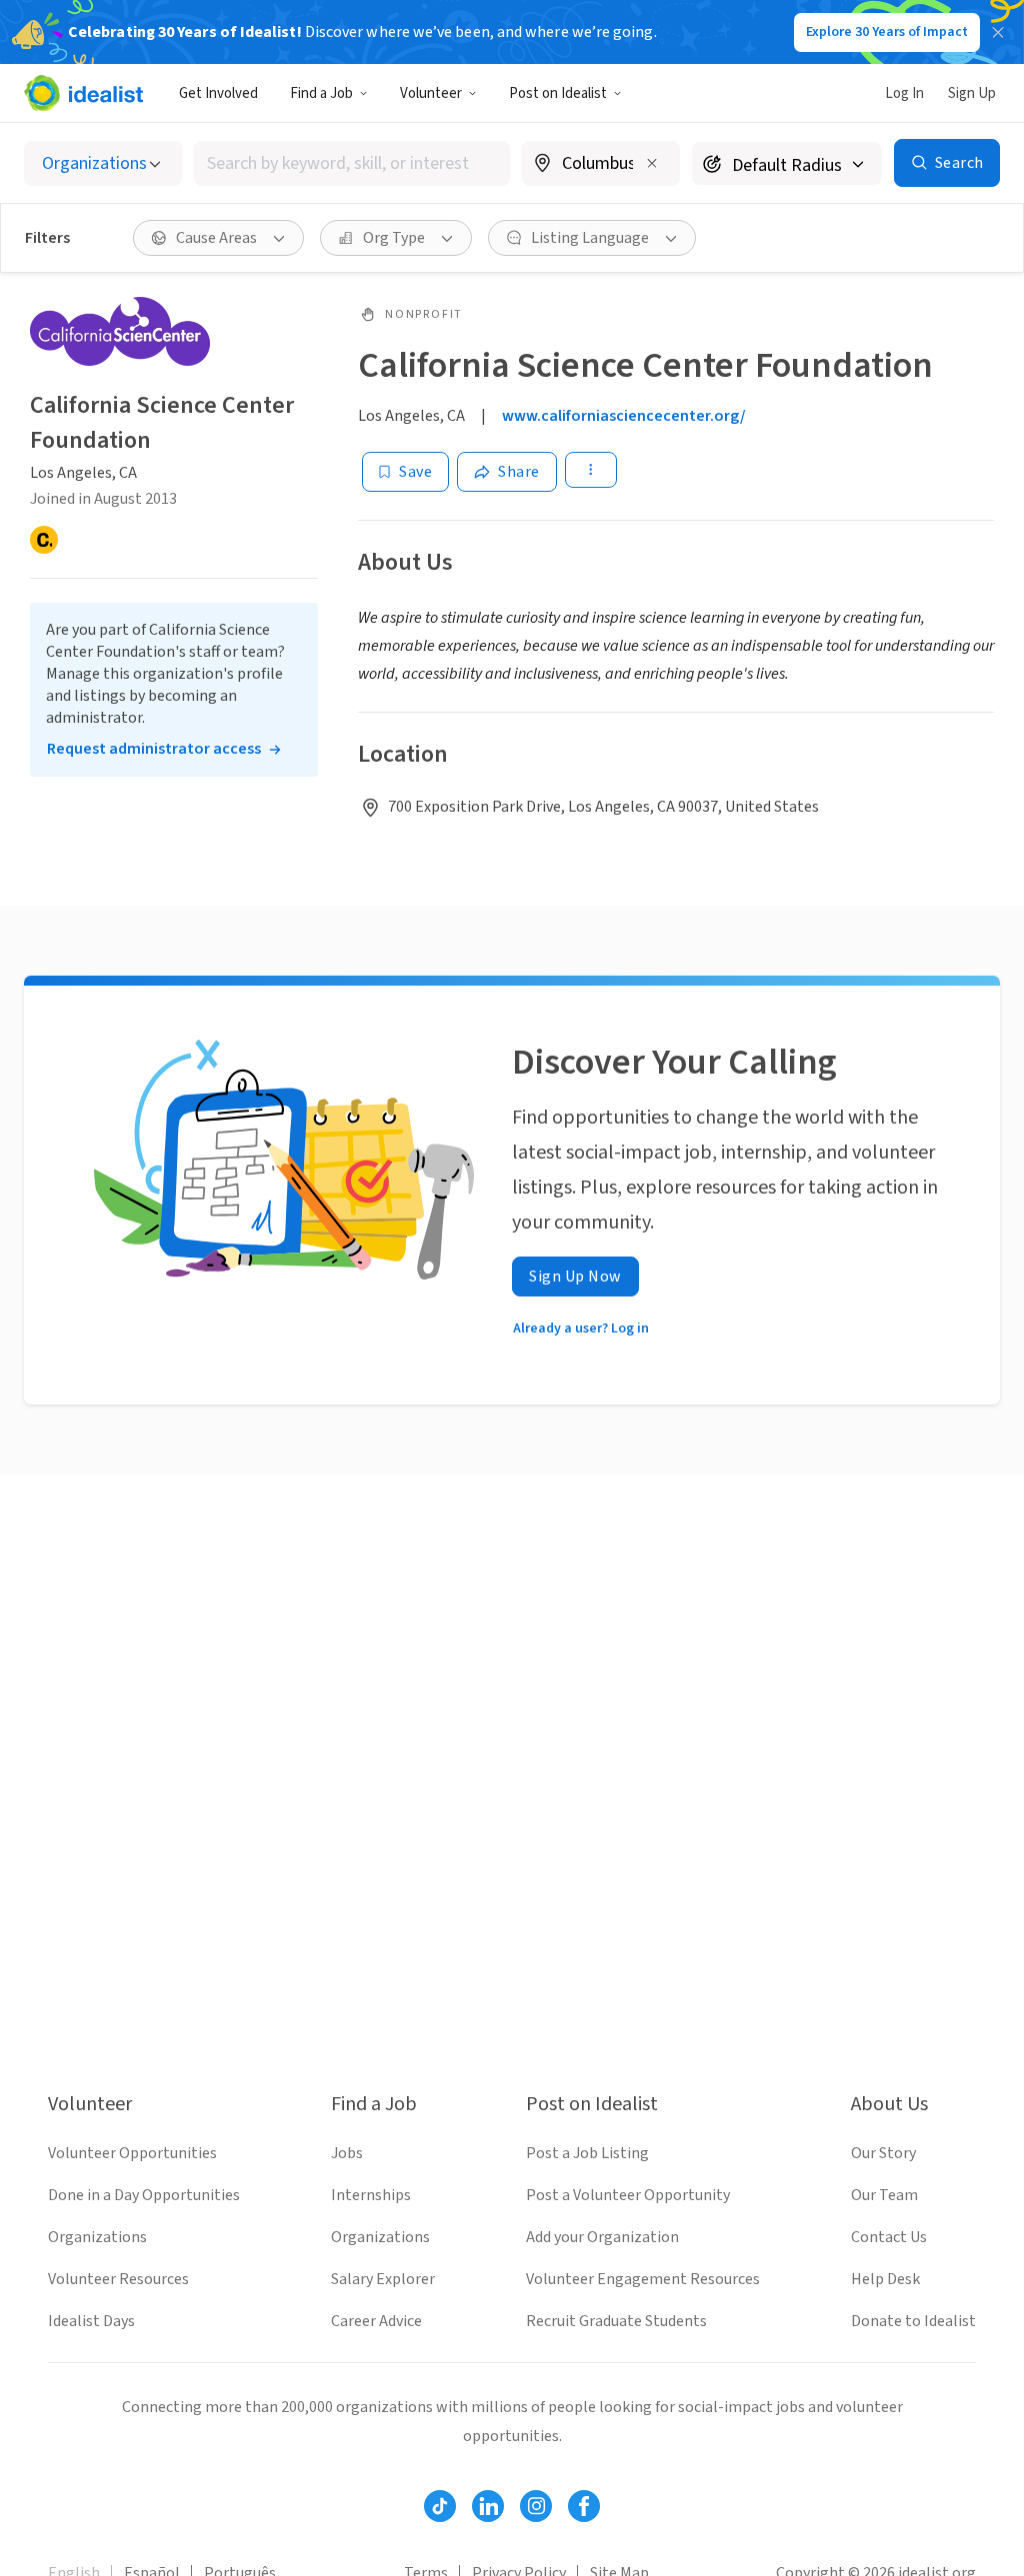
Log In (904, 93)
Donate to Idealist (913, 2321)
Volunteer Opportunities (132, 2153)
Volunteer (431, 93)
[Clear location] (652, 163)
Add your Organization (602, 2237)
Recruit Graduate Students (616, 2321)
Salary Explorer (383, 2279)
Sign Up (972, 93)
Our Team (884, 2195)
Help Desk (885, 2279)
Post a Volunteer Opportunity (628, 2195)
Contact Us (889, 2237)
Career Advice (376, 2321)
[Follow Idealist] (440, 2506)
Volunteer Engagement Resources (643, 2279)
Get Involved (218, 93)
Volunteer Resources (118, 2279)
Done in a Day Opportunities (144, 2195)
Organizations (97, 2237)
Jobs (347, 2153)
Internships (371, 2195)
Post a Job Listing (587, 2153)
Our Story (883, 2153)
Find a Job (321, 93)
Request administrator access (154, 749)
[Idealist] (83, 93)
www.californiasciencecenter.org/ (624, 416)
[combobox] (352, 163)
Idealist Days (91, 2321)
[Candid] (44, 540)
